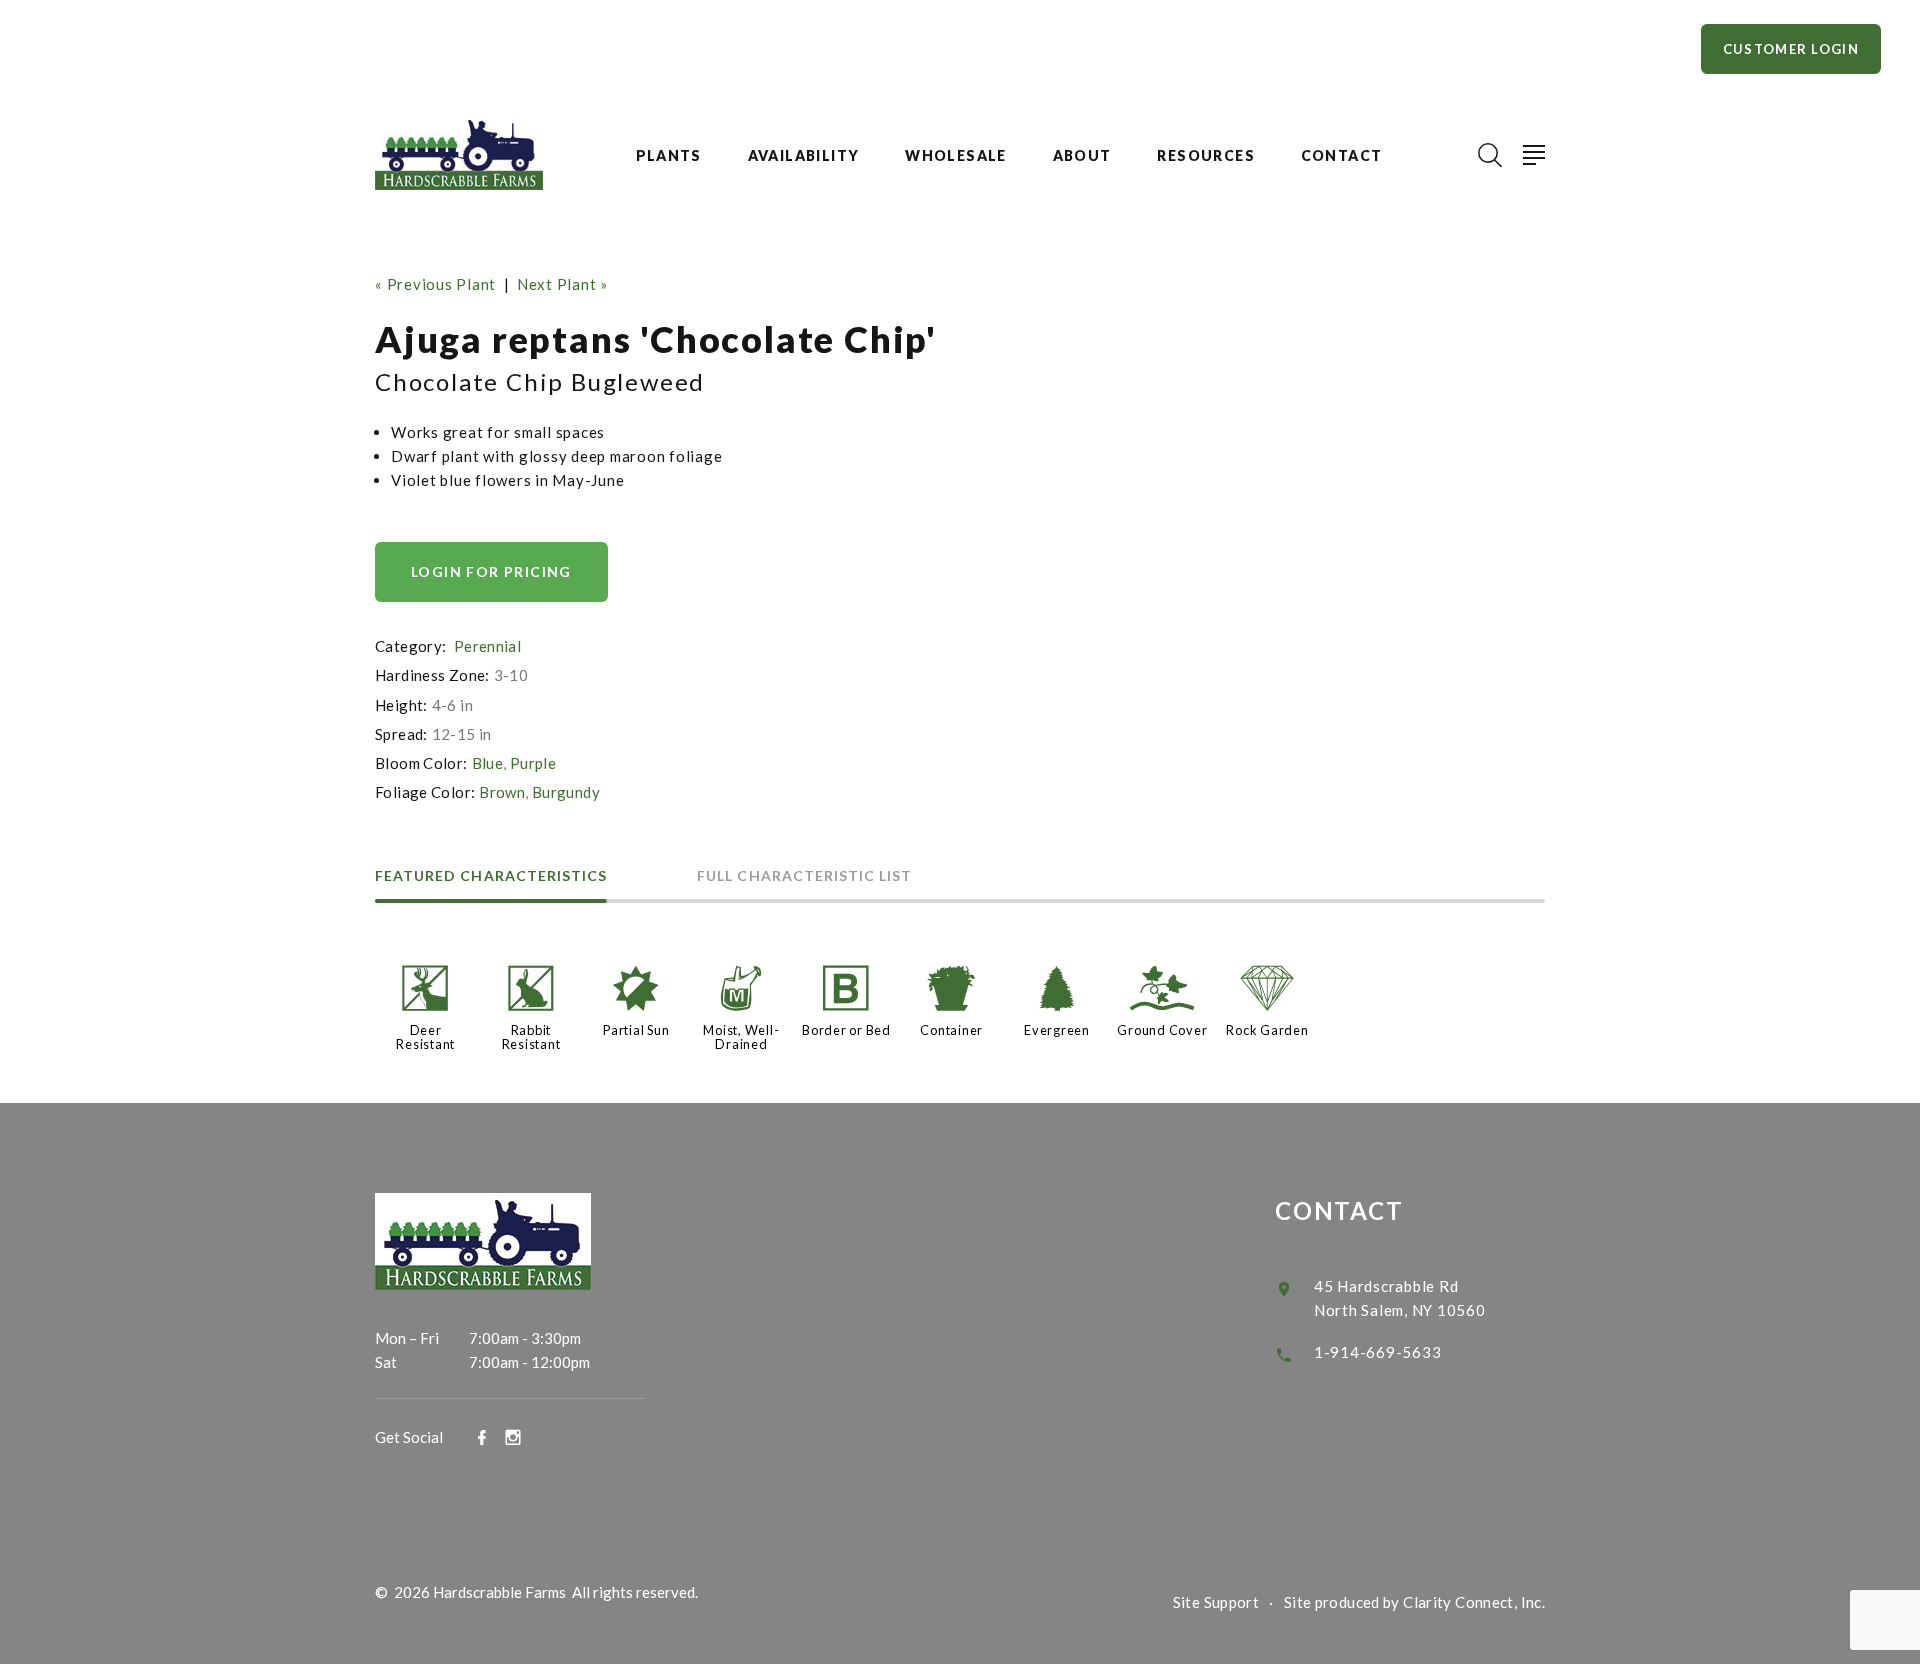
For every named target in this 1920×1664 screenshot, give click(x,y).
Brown (502, 792)
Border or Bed (846, 1030)
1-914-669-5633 (1378, 1352)
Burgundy (566, 792)
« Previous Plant (435, 284)
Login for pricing (491, 571)
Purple (533, 763)
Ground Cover (1162, 1030)
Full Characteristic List (804, 876)
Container (951, 1030)
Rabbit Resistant (531, 1037)
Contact (1342, 156)
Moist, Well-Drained (741, 1037)
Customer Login (1791, 49)
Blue (488, 763)
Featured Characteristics (491, 876)
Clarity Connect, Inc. (1474, 1602)
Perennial (487, 646)
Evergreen (1057, 1030)
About (1082, 156)
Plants (669, 156)
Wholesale (956, 156)
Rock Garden (1267, 1030)
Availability (804, 156)
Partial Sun (636, 1030)
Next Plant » (562, 284)
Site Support (1216, 1602)
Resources (1206, 156)
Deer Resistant (425, 1037)
